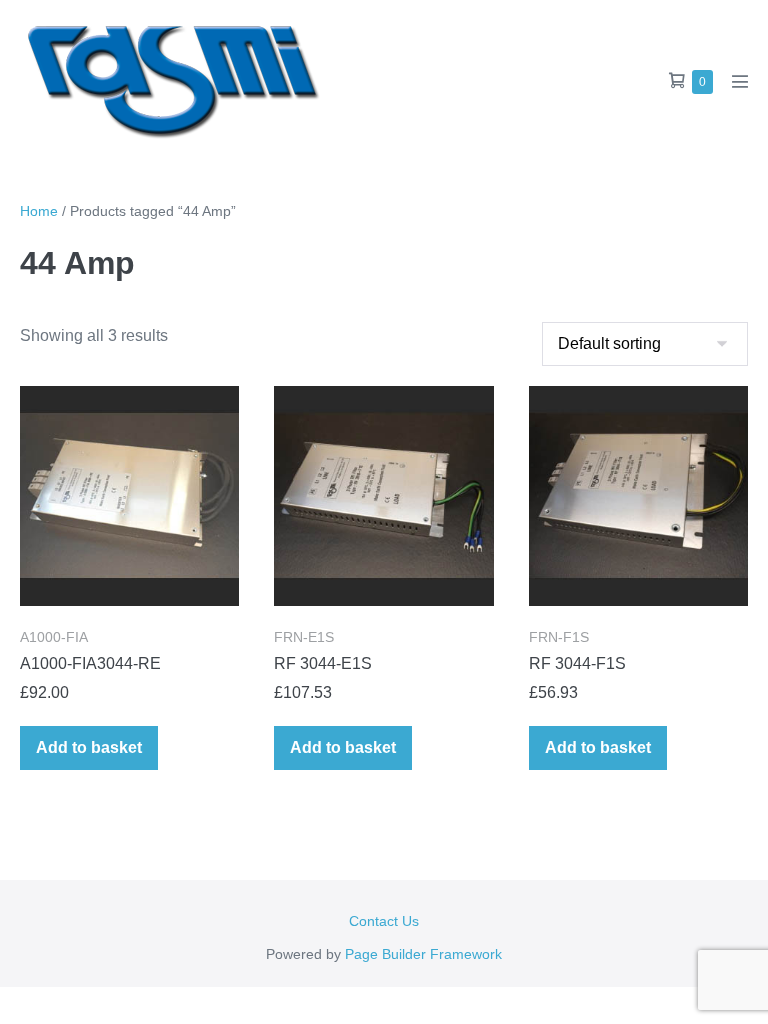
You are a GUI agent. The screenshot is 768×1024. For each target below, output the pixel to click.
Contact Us (384, 921)
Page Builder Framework (423, 954)
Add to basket (89, 747)
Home (39, 211)
